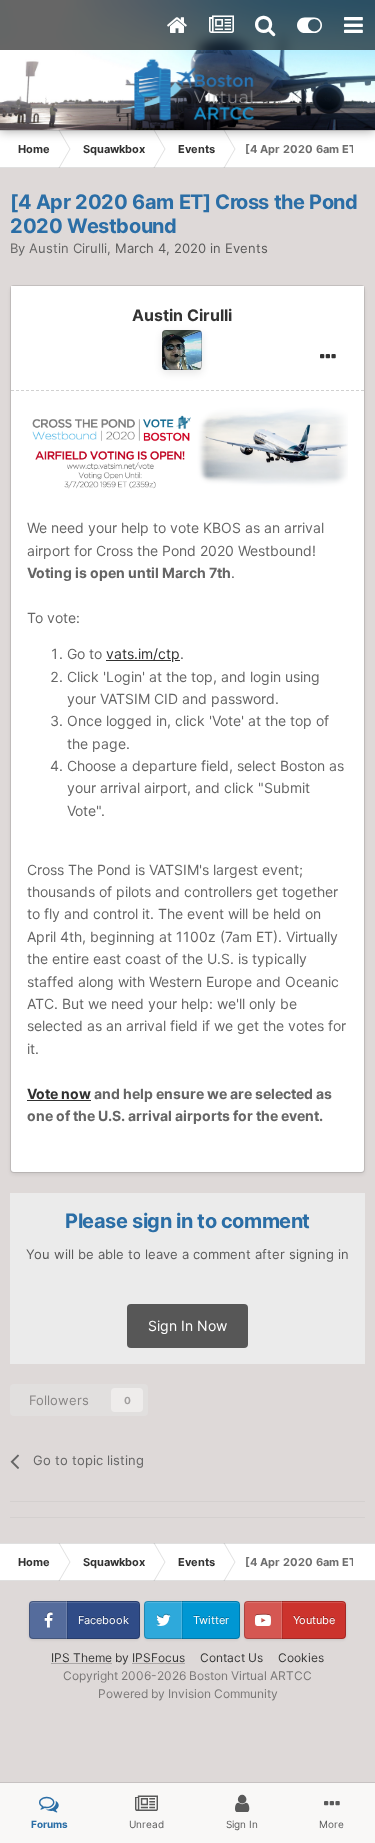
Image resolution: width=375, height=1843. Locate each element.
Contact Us (231, 1657)
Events (246, 248)
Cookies (301, 1657)
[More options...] (328, 357)
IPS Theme (81, 1657)
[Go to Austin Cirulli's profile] (182, 350)
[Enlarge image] (187, 444)
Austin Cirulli (68, 248)
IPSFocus (158, 1657)
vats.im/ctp (143, 653)
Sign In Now (187, 1325)
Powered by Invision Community (188, 1693)
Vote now (59, 1093)
